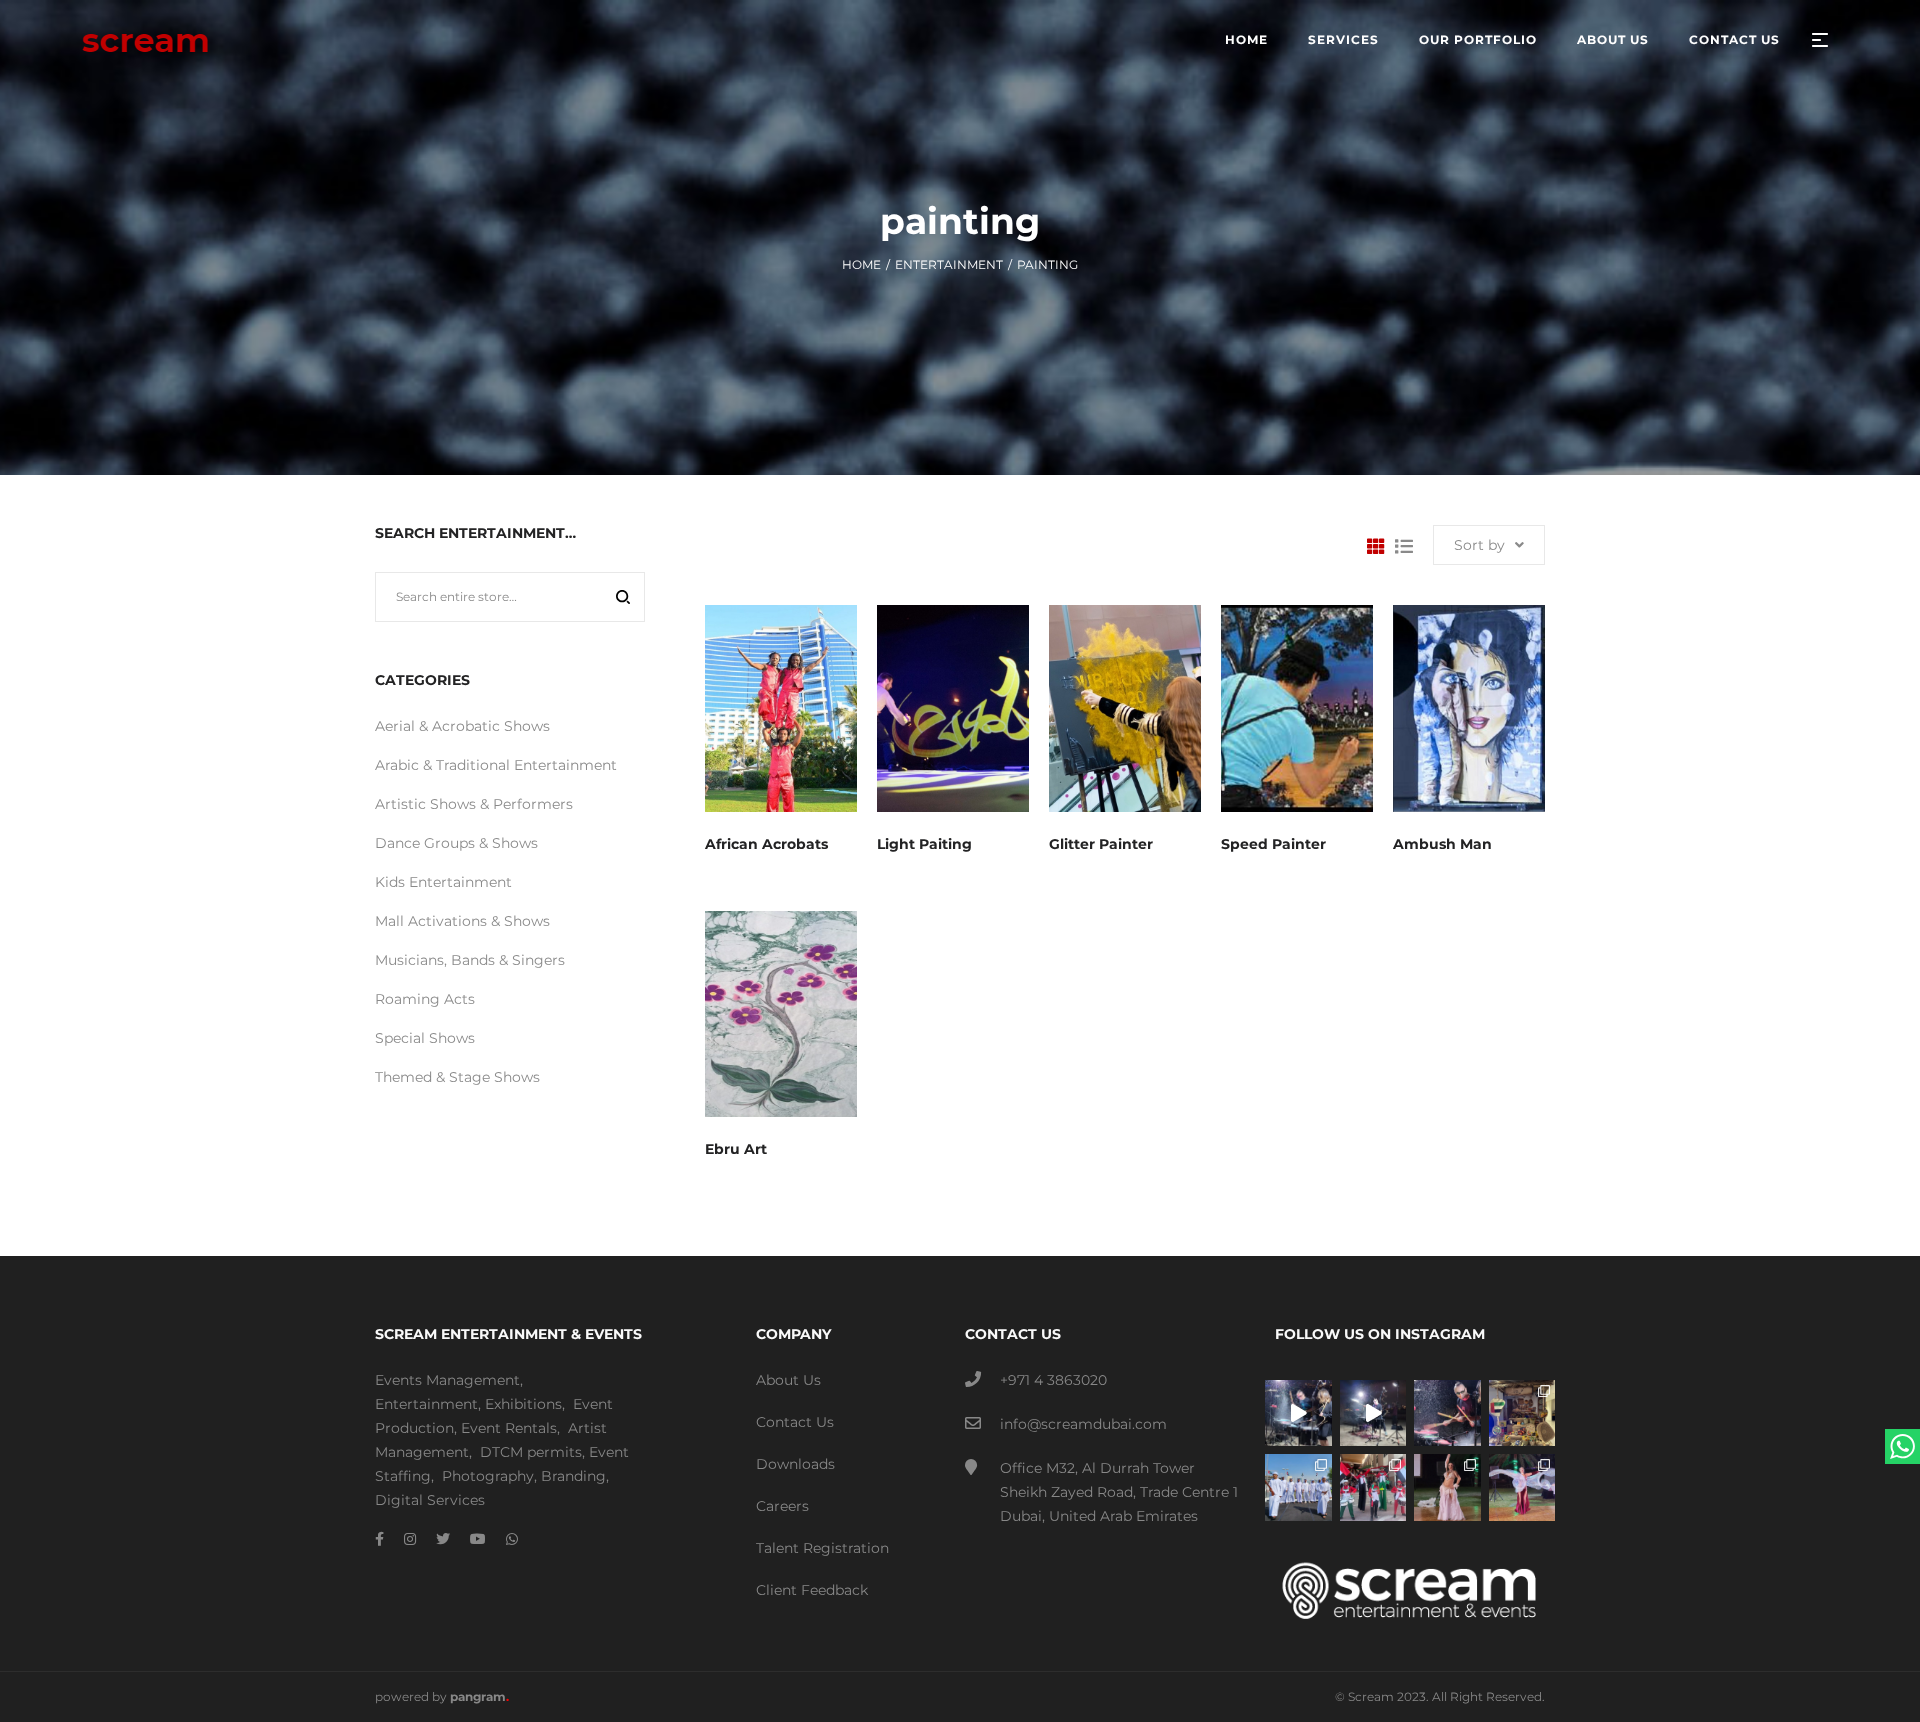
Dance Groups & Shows (456, 843)
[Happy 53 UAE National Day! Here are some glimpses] (1522, 1413)
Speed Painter (1273, 844)
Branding (573, 1476)
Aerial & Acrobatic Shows (462, 726)
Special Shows (425, 1038)
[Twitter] (443, 1539)
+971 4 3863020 (1053, 1380)
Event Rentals (509, 1428)
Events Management (447, 1380)
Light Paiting (924, 844)
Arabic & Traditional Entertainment (496, 765)
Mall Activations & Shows (462, 921)
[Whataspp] (512, 1539)
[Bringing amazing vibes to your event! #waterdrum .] (1298, 1413)
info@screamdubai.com (1083, 1424)
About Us (788, 1380)
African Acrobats (766, 844)
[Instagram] (410, 1539)
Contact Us (795, 1422)
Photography (488, 1476)
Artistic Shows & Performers (474, 804)
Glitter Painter (1101, 844)
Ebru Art (736, 1149)
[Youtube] (478, 1539)
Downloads (795, 1464)
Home (861, 264)
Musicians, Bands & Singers (470, 960)
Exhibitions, (525, 1404)
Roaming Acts (425, 999)
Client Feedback (812, 1590)
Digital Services (430, 1500)
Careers (782, 1506)
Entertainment (949, 264)
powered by (442, 1696)
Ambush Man (1442, 844)
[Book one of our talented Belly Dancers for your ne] (1447, 1487)
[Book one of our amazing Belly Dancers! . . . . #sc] (1522, 1487)
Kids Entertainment (443, 882)
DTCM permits (531, 1452)
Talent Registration (822, 1548)
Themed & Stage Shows (457, 1077)
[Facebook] (379, 1539)
